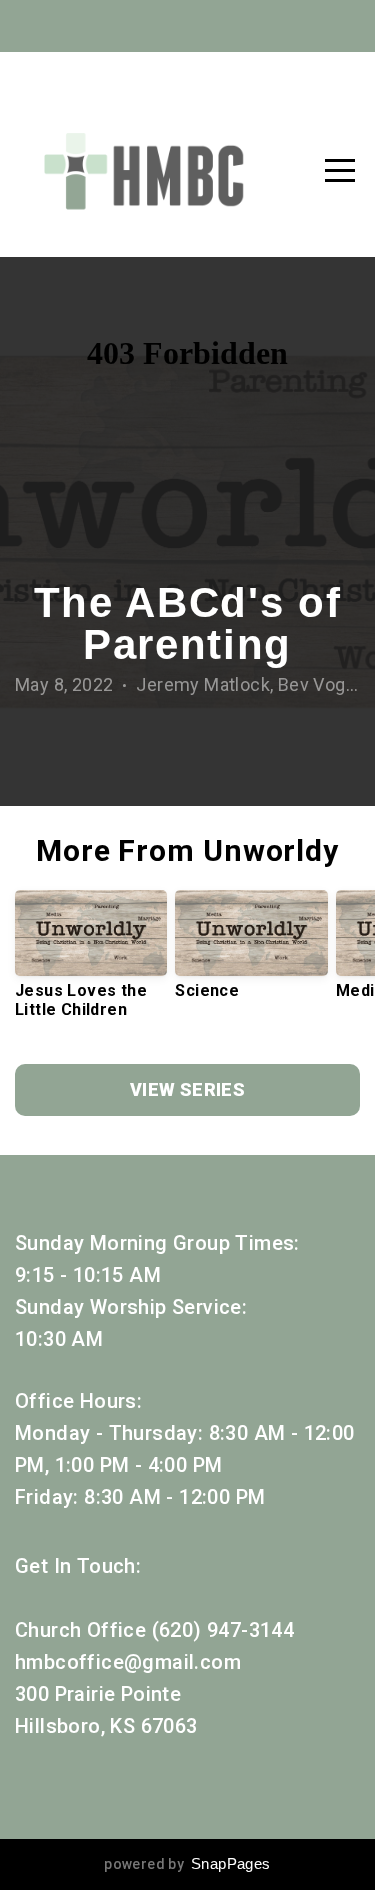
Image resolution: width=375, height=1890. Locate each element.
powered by (187, 1864)
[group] (91, 962)
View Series (187, 1089)
